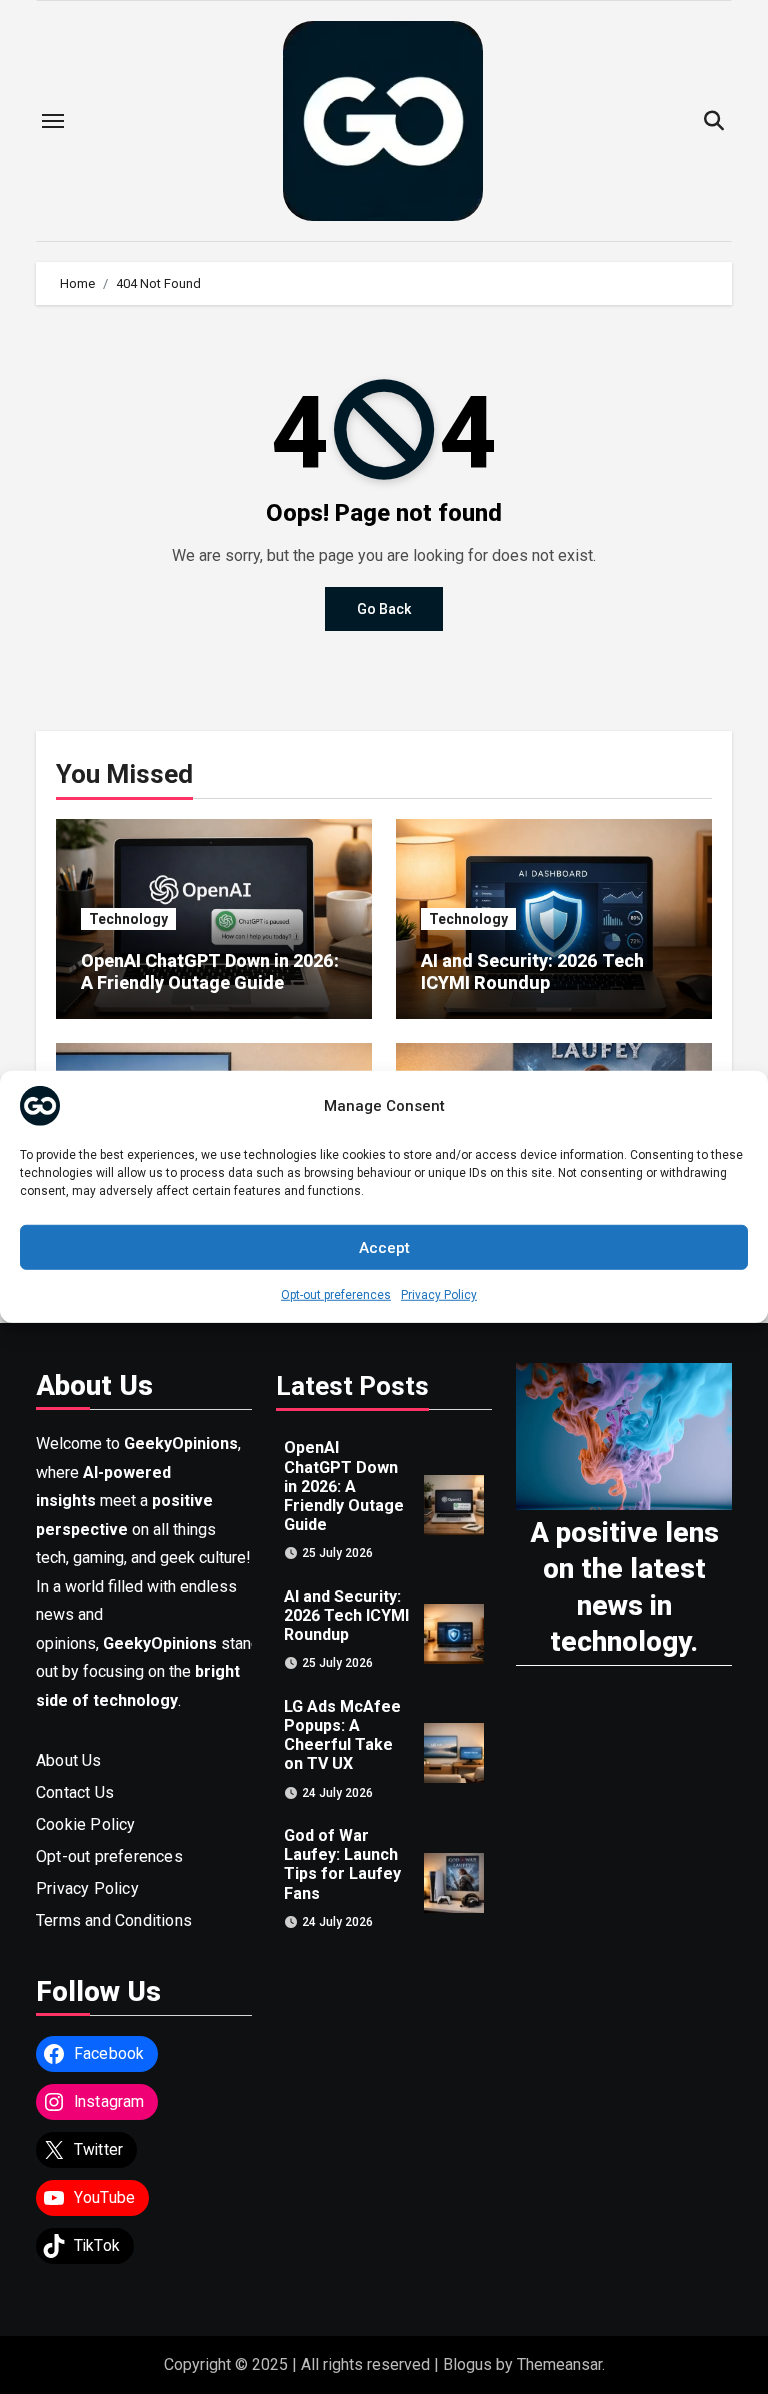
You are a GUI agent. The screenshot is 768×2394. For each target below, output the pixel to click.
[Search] (713, 121)
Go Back (384, 609)
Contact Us (75, 1792)
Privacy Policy (439, 1295)
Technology (128, 919)
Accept (384, 1247)
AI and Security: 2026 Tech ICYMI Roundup (532, 971)
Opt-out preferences (336, 1295)
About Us (69, 1760)
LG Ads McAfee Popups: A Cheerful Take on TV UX (342, 1734)
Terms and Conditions (114, 1920)
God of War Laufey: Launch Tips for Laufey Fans (342, 1864)
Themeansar (559, 2364)
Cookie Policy (86, 1824)
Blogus (467, 2364)
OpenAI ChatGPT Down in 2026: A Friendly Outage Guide (210, 971)
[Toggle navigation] (53, 121)
